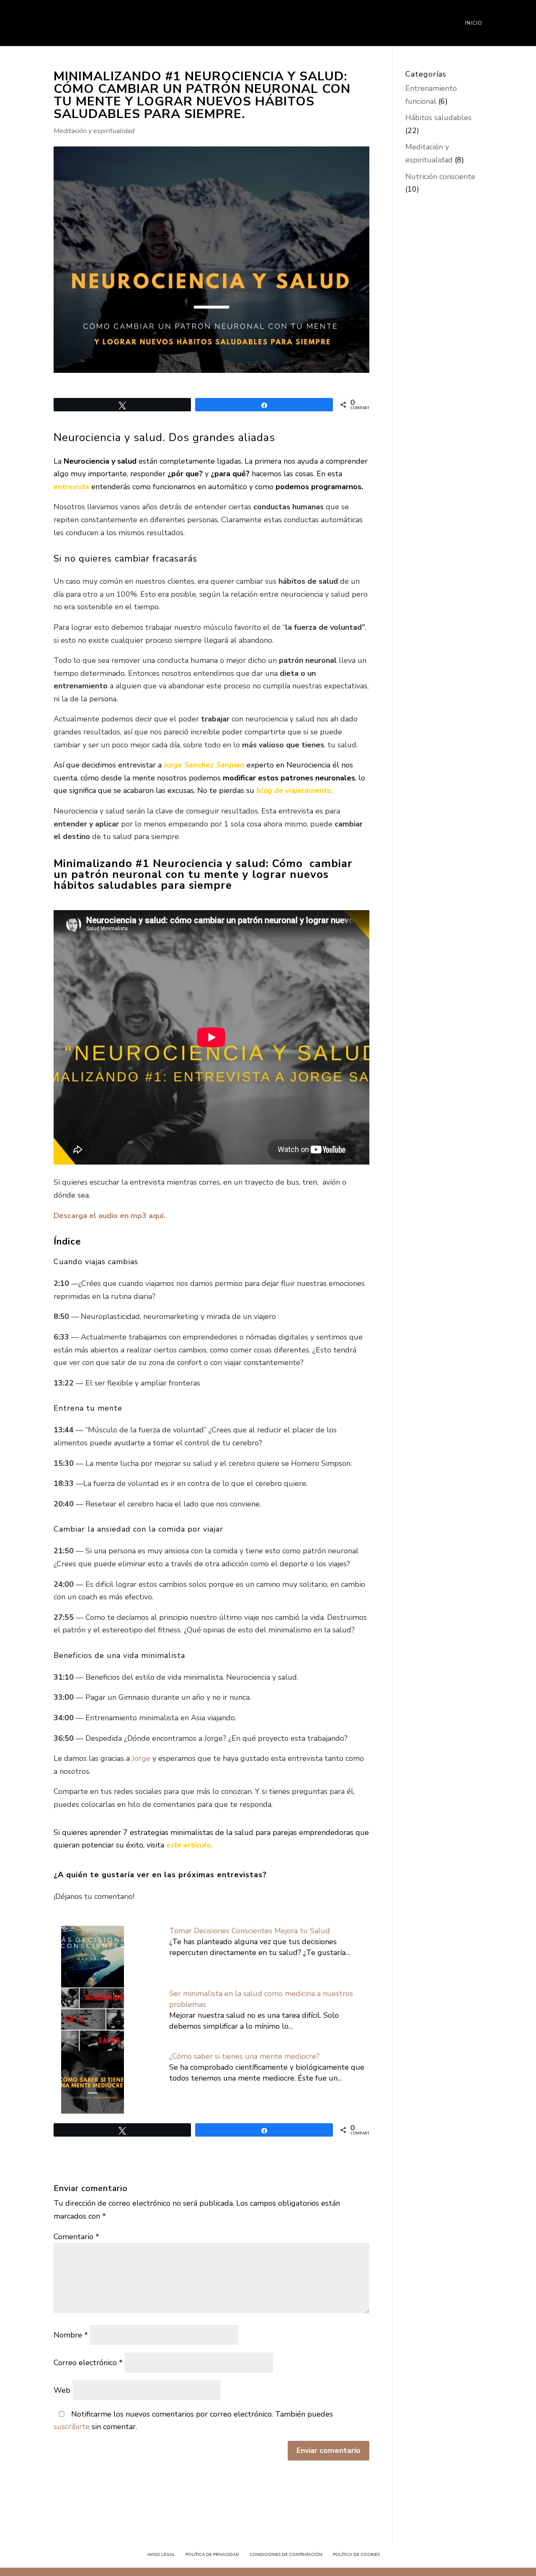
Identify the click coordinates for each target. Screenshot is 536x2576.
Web (62, 2390)
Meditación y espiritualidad (94, 131)
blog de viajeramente (294, 790)
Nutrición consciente (440, 177)
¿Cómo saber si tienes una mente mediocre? (244, 2056)
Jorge (142, 1758)
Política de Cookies (356, 2555)
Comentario (76, 2237)
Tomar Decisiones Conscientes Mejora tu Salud (250, 1931)
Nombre (71, 2335)
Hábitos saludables (438, 118)
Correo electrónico (88, 2363)
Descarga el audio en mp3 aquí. (109, 1216)
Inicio (474, 23)
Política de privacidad (212, 2555)
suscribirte (72, 2427)
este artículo (188, 1845)
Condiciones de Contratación (286, 2555)
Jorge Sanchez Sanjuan (204, 765)
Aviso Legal (161, 2555)
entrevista (71, 487)
